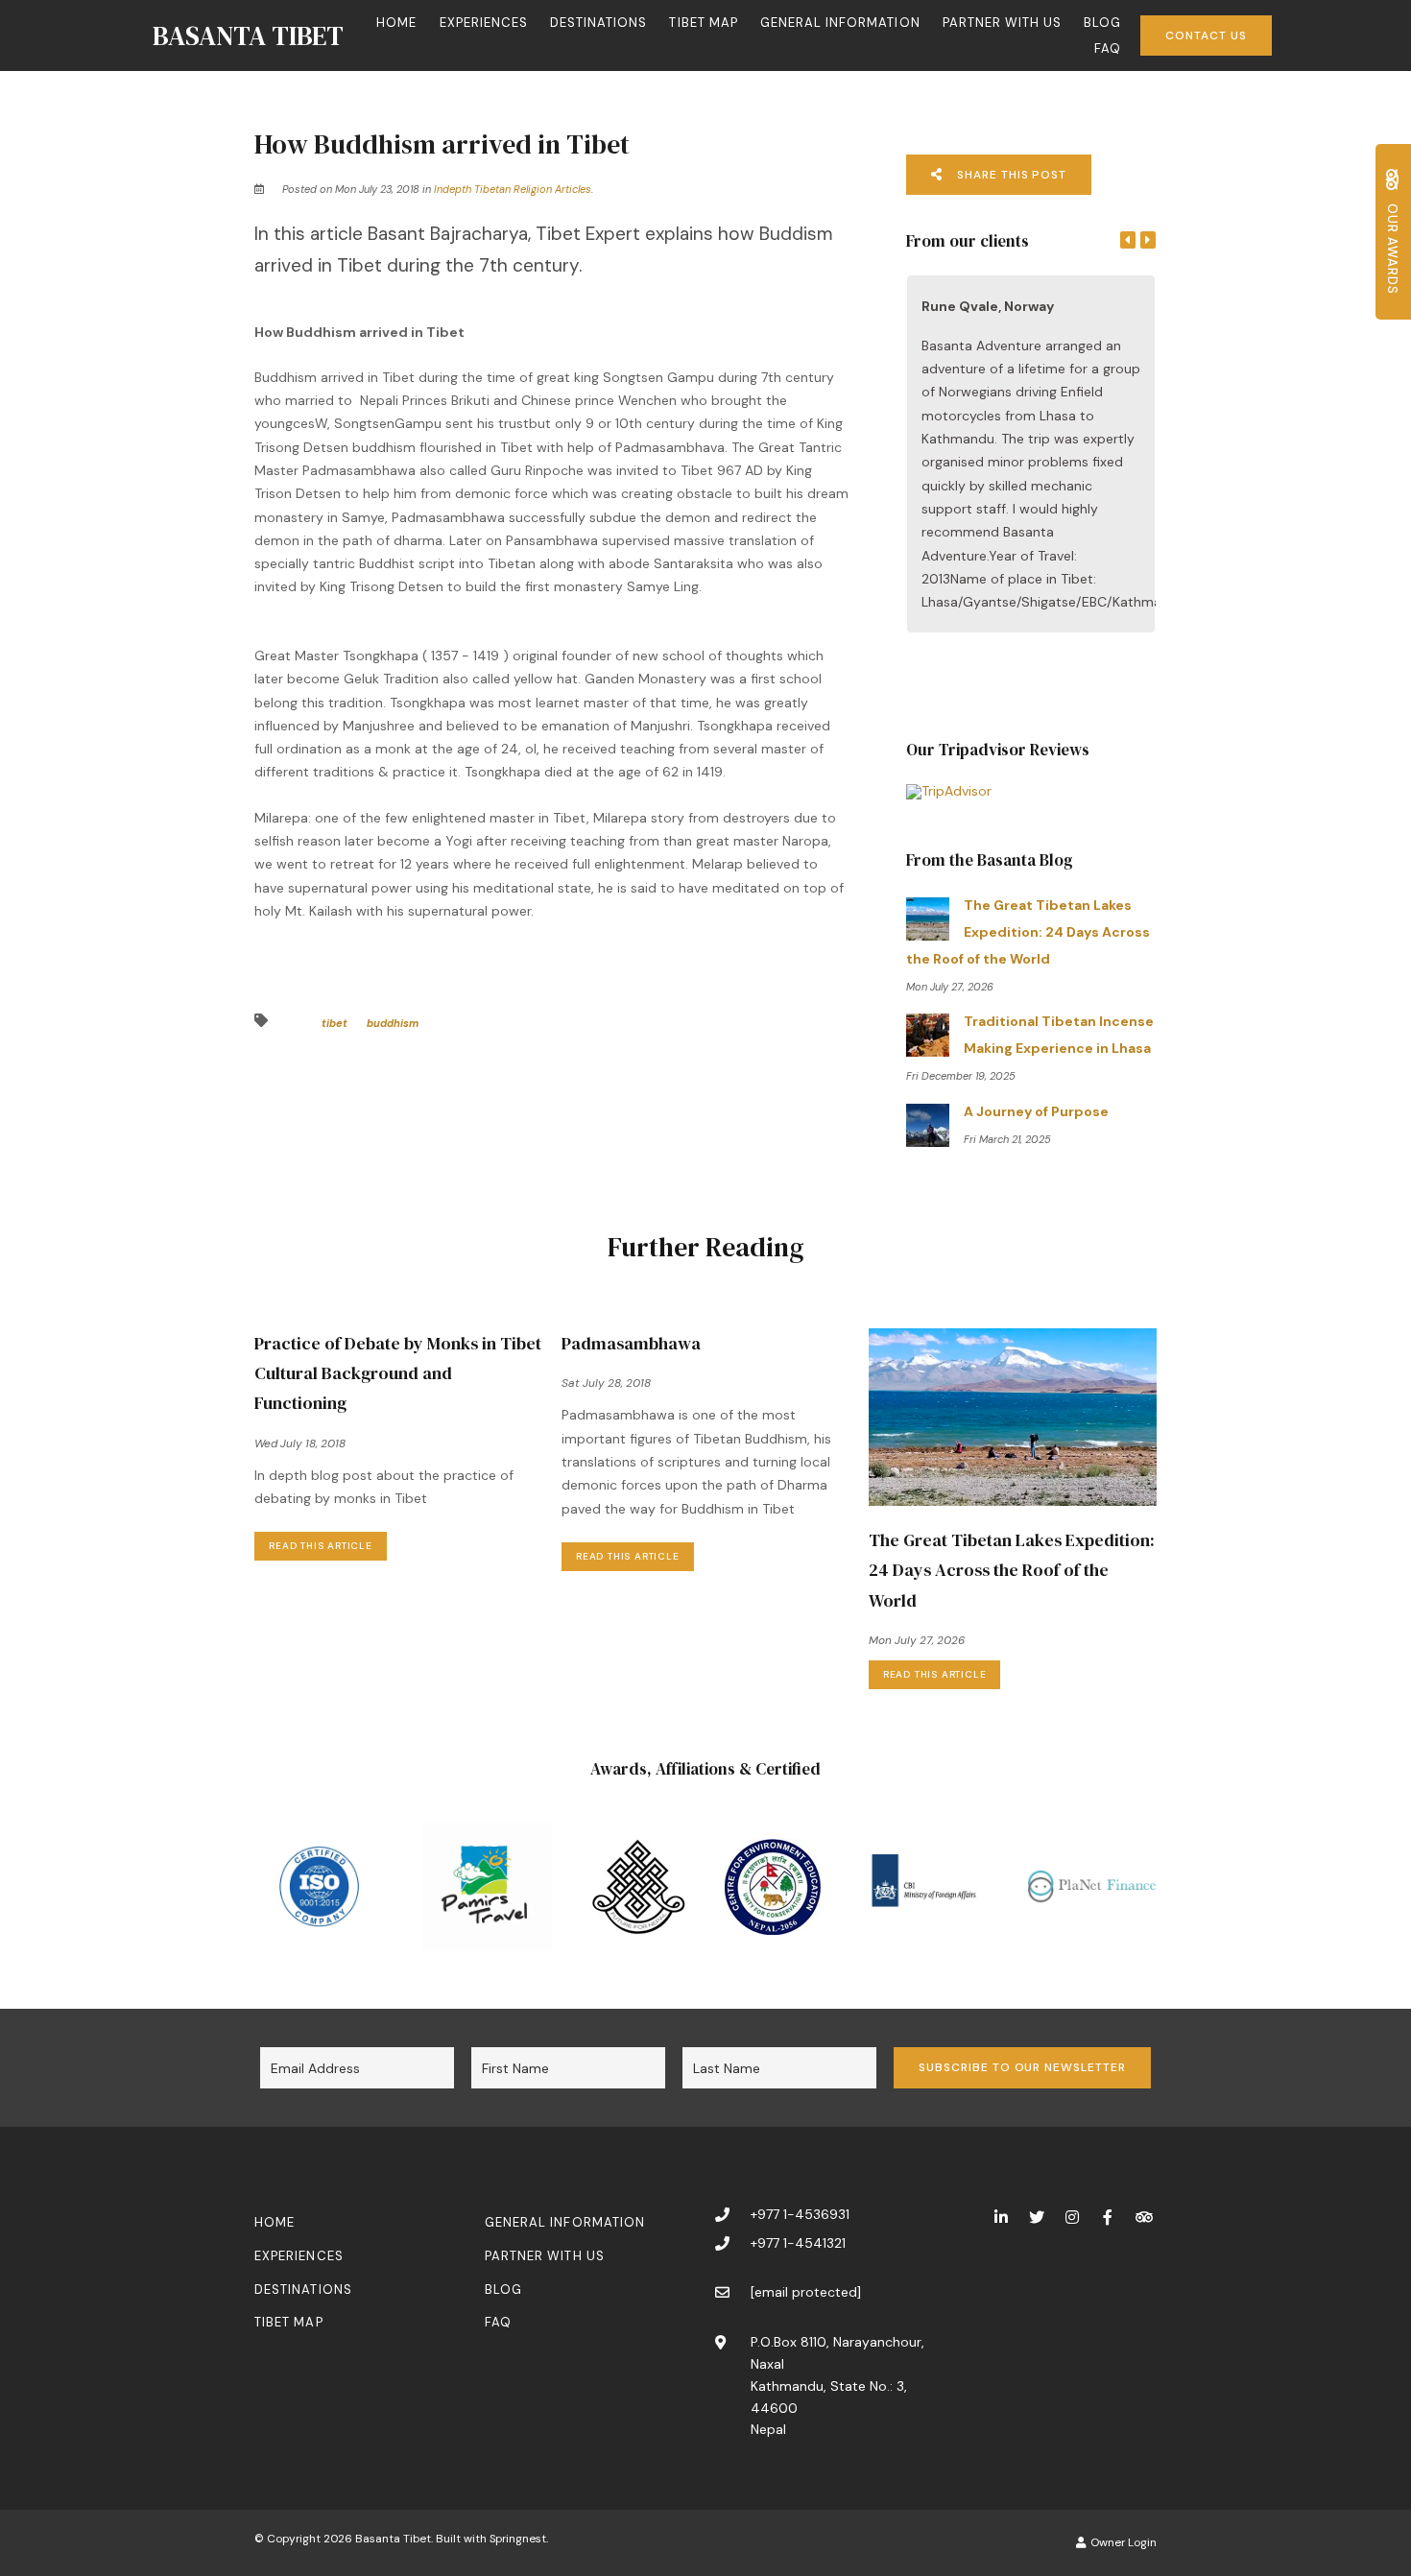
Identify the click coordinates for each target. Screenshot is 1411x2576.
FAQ (1108, 48)
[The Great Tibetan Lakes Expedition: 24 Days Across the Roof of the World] (1013, 1416)
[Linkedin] (1001, 2217)
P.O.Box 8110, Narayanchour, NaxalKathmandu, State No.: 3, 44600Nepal (837, 2386)
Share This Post (1010, 175)
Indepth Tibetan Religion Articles (513, 189)
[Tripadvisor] (1143, 2217)
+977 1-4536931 (800, 2214)
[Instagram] (1072, 2217)
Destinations (598, 23)
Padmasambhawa (631, 1343)
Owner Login (1122, 2542)
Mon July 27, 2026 (917, 1641)
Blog (1102, 23)
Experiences (484, 23)
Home (396, 23)
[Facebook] (1108, 2217)
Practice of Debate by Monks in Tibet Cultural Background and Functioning (398, 1373)
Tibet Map (703, 23)
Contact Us (1206, 36)
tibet (335, 1023)
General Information (840, 23)
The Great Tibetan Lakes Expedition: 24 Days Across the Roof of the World (1012, 1570)
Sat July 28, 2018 (606, 1384)
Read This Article (321, 1546)
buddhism (393, 1023)
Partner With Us (1003, 23)
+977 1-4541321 (798, 2243)
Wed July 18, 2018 (300, 1444)
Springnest (518, 2539)
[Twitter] (1037, 2217)
